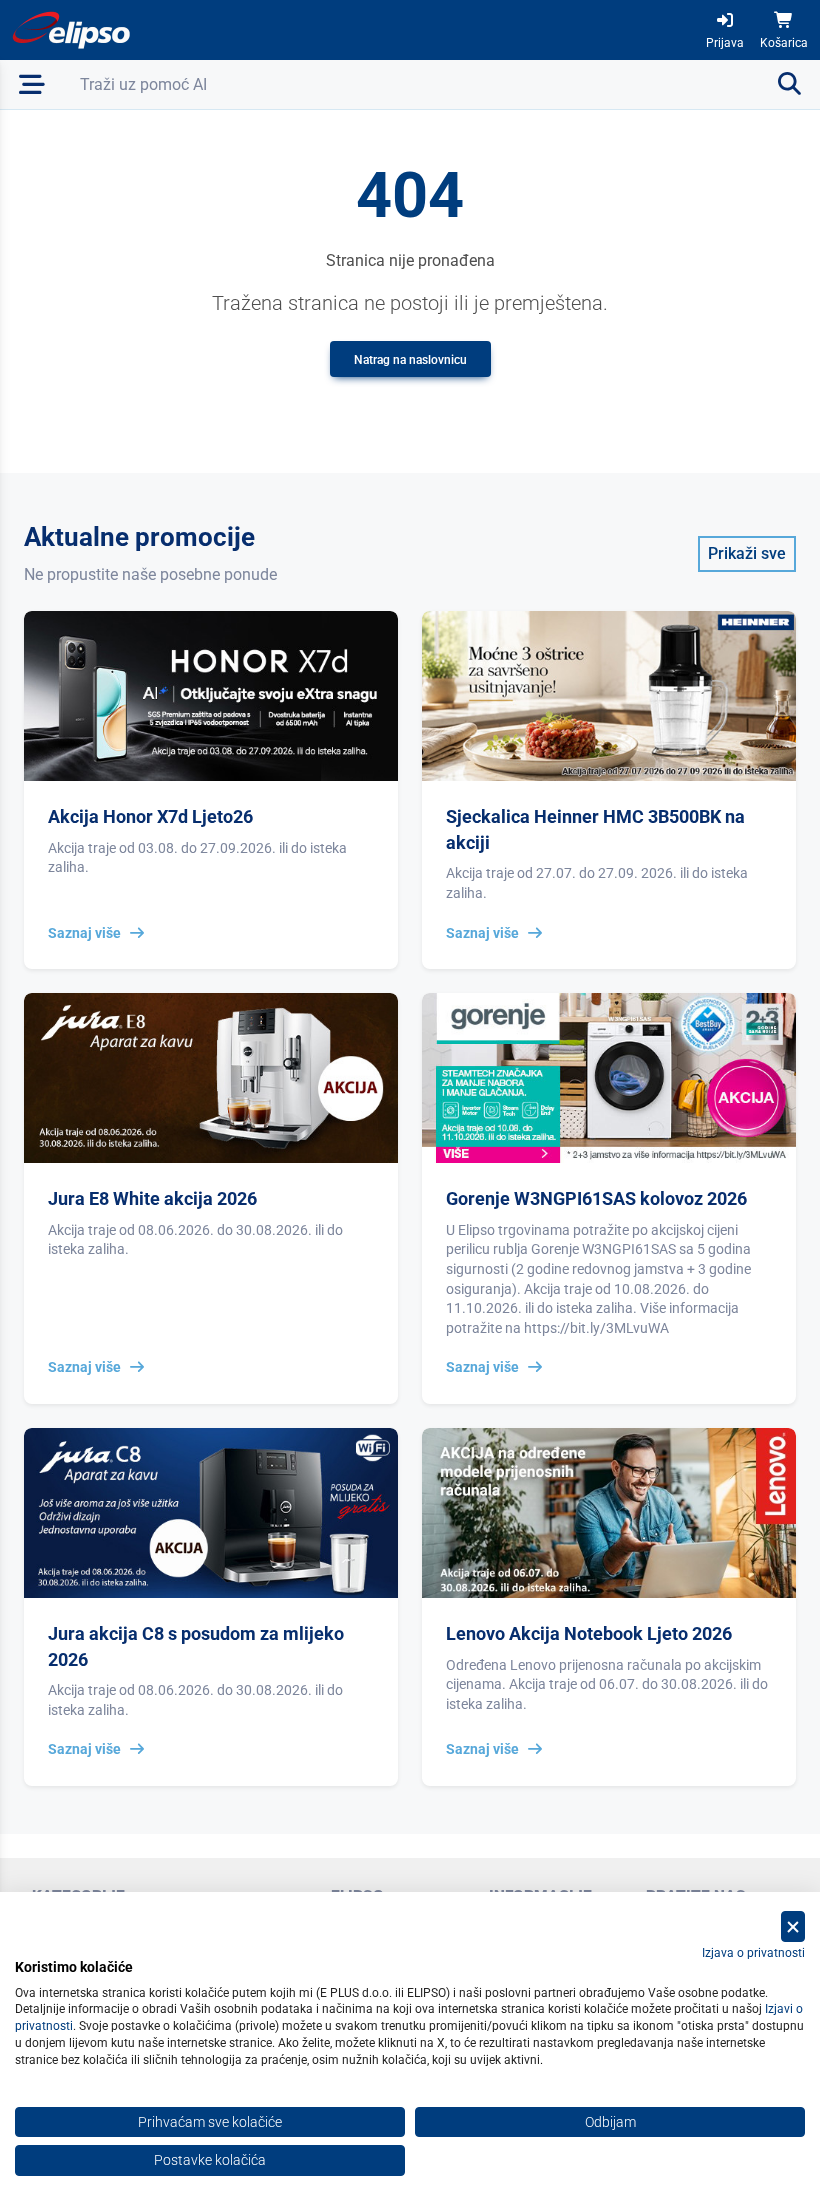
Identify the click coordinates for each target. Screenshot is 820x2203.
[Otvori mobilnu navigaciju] (32, 84)
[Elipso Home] (72, 30)
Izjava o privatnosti (753, 1953)
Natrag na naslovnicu (410, 360)
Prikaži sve (747, 553)
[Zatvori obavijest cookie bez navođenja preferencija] (793, 1926)
